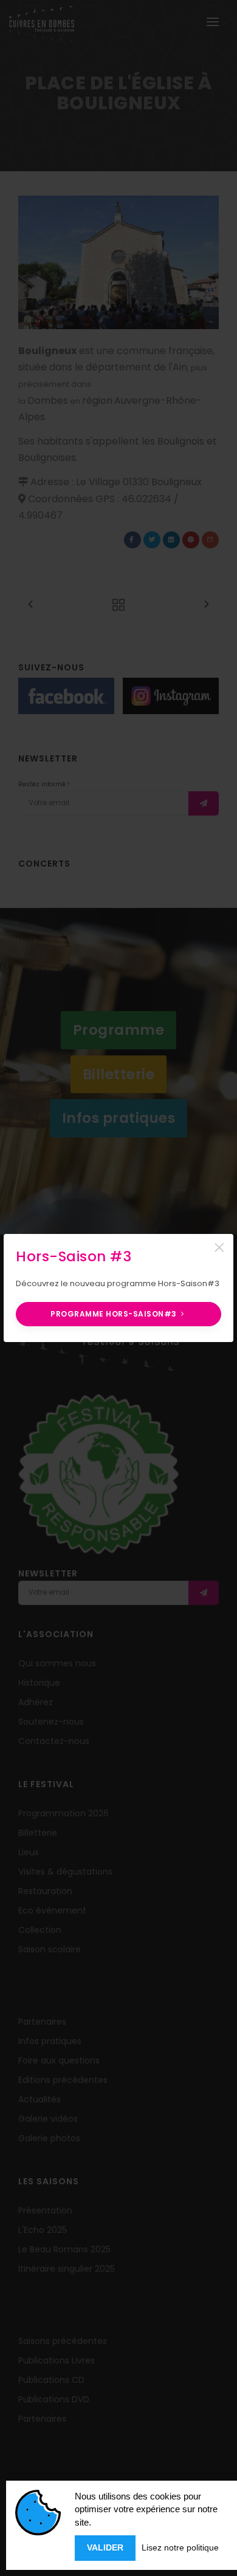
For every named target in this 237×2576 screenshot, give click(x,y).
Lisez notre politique (180, 2547)
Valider (105, 2547)
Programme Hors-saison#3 (115, 1314)
